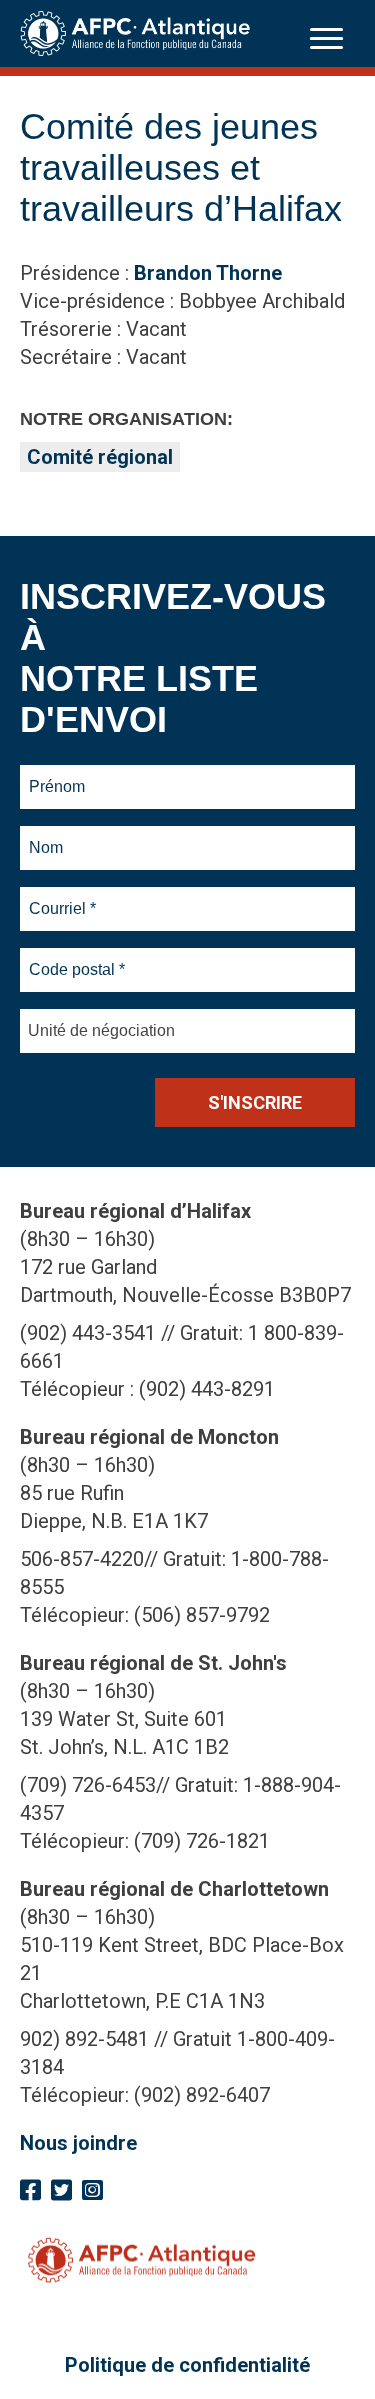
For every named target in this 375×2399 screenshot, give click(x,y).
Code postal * (77, 958)
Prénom (57, 775)
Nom (46, 836)
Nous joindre (78, 2143)
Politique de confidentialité (187, 2365)
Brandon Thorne (208, 273)
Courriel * (66, 897)
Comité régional (100, 457)
